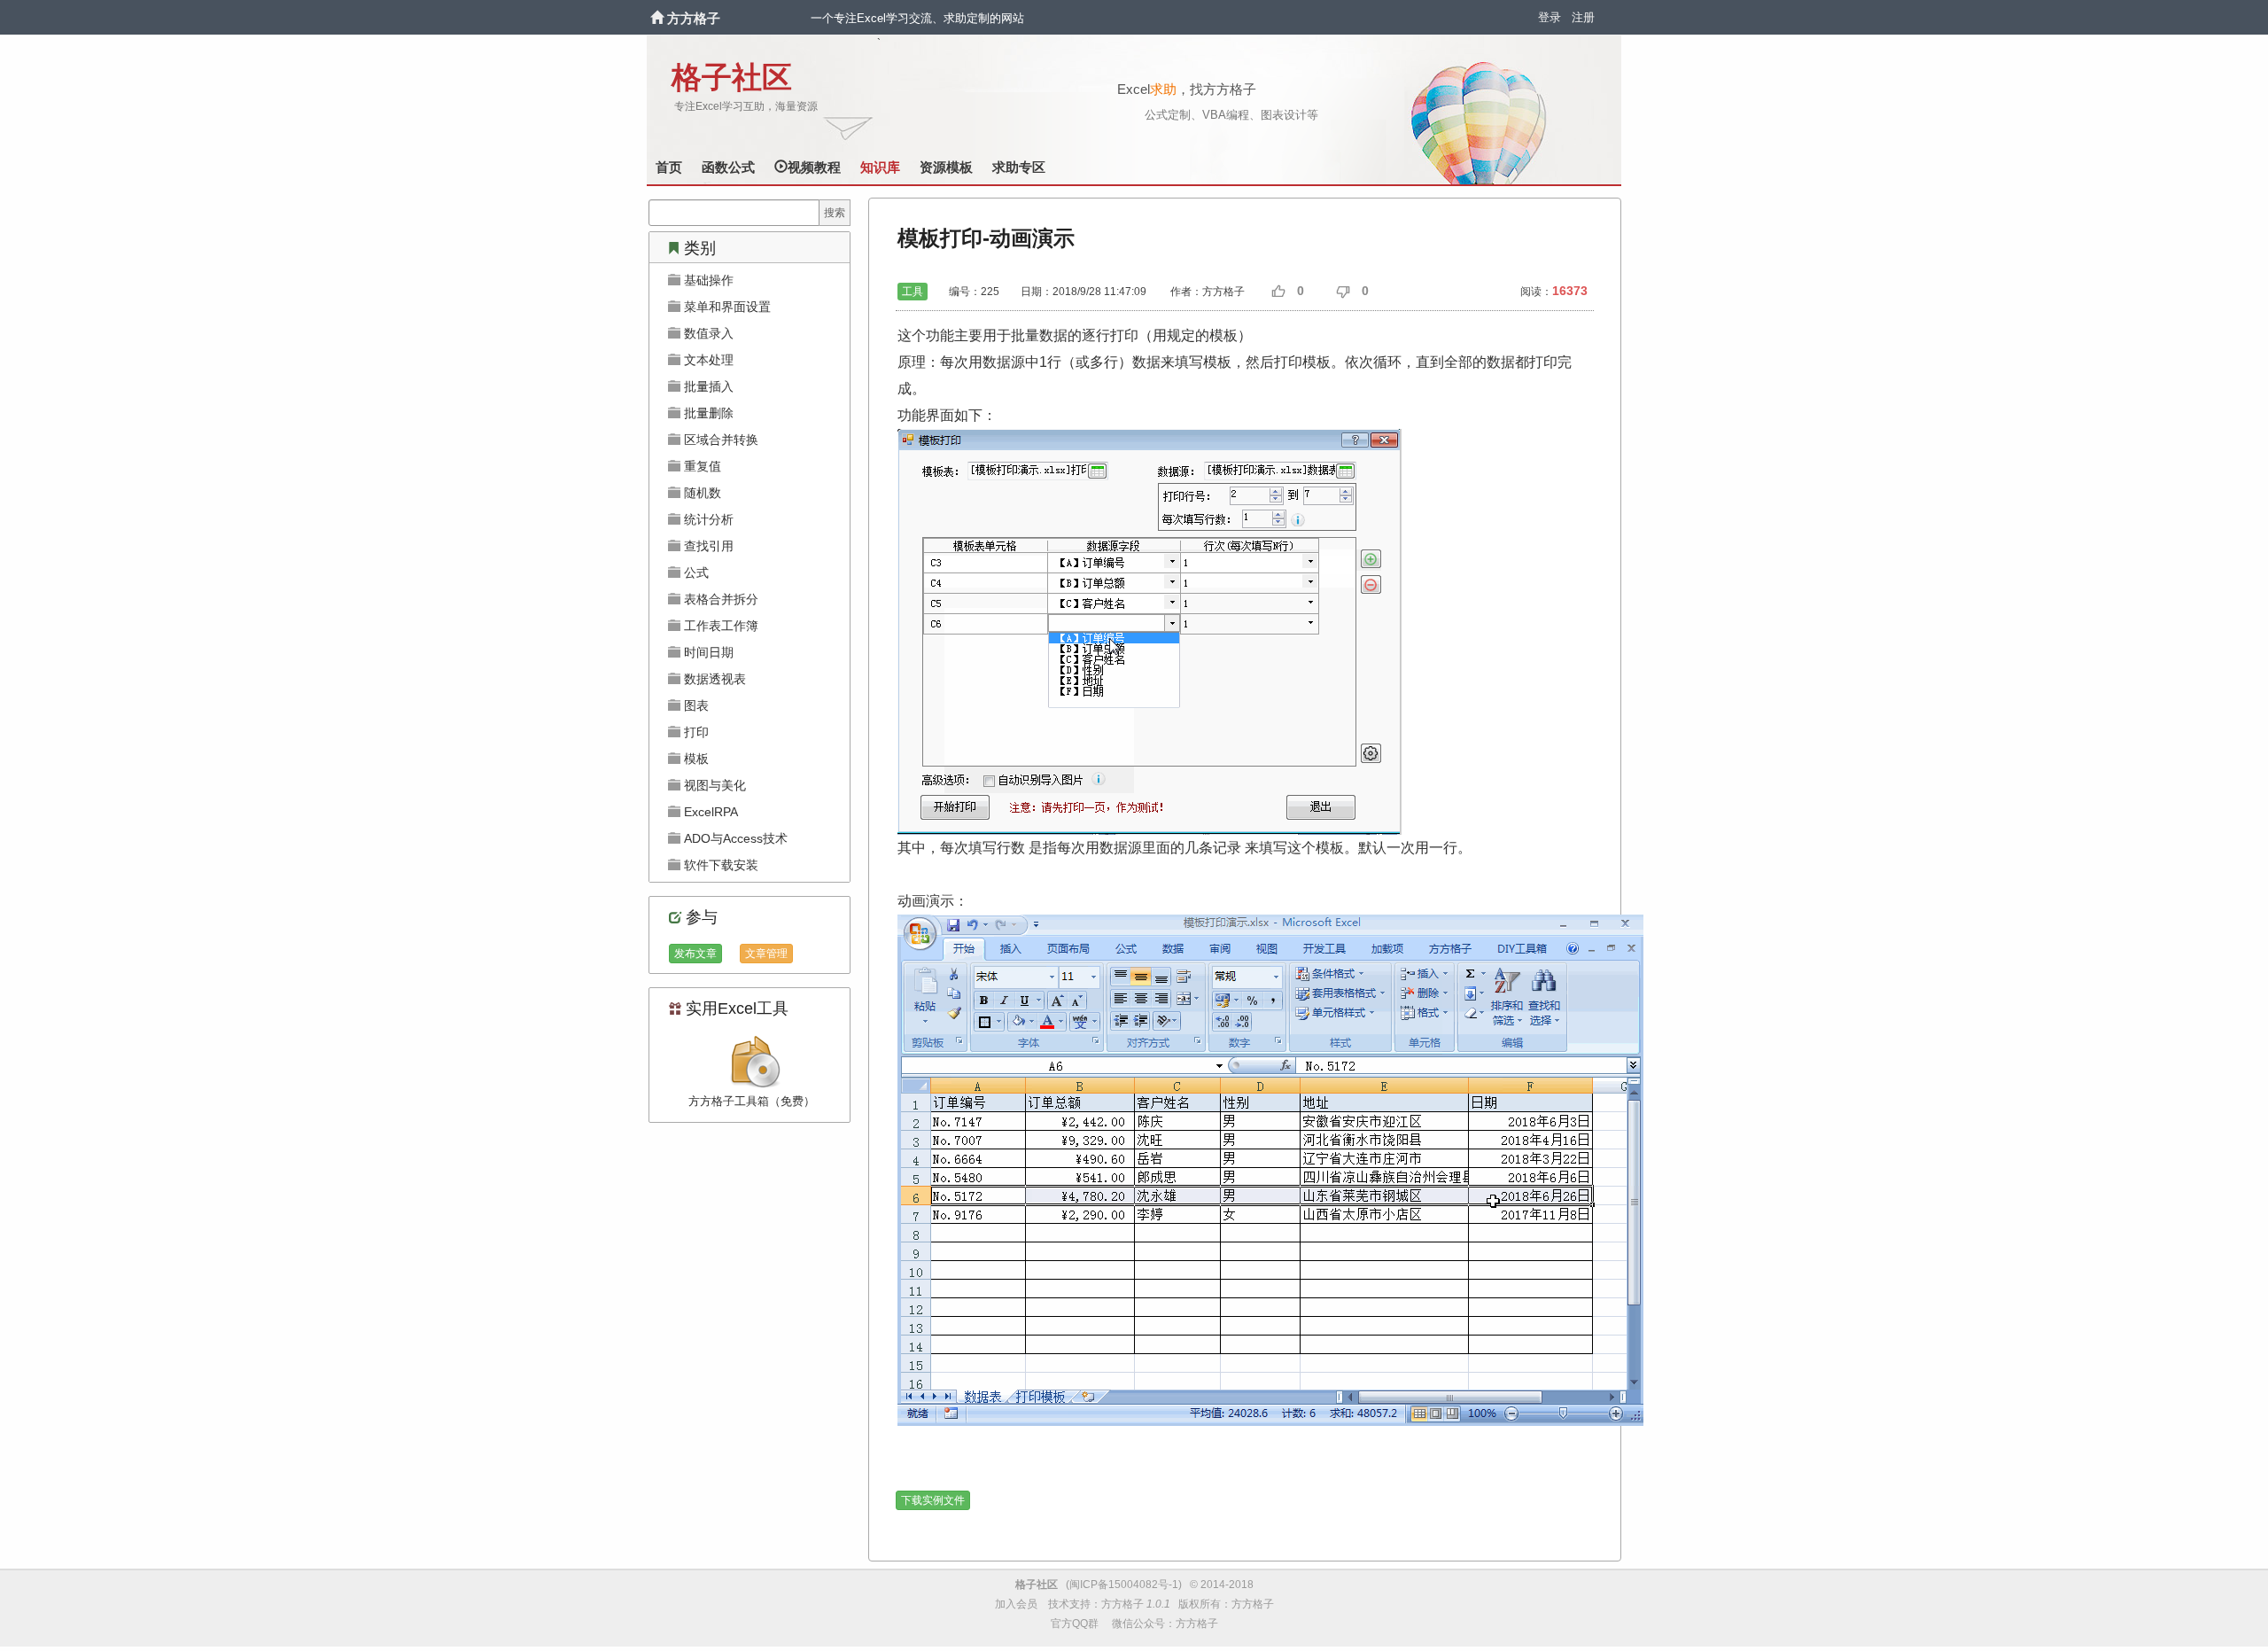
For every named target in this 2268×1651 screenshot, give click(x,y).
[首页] (659, 18)
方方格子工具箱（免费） (752, 1101)
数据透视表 (713, 679)
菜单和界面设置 (726, 307)
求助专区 (1019, 167)
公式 (695, 572)
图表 (695, 705)
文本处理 (707, 360)
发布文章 (695, 954)
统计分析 (707, 519)
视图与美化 (713, 785)
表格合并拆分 (719, 599)
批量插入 (707, 386)
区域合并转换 (719, 440)
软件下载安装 (719, 865)
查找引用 (707, 546)
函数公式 (728, 167)
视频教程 (814, 167)
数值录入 (707, 333)
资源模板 (946, 167)
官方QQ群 (1075, 1624)
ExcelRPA (709, 812)
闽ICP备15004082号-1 (1124, 1585)
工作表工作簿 (719, 626)
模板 (695, 759)
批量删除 (707, 413)
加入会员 (1016, 1604)
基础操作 (707, 280)
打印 (695, 732)
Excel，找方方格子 (1187, 89)
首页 (669, 167)
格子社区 (732, 78)
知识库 (880, 167)
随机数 (701, 493)
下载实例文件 (933, 1500)
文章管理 (766, 954)
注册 (1583, 17)
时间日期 (707, 652)
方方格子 (694, 18)
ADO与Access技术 (734, 838)
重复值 (701, 466)
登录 (1550, 17)
